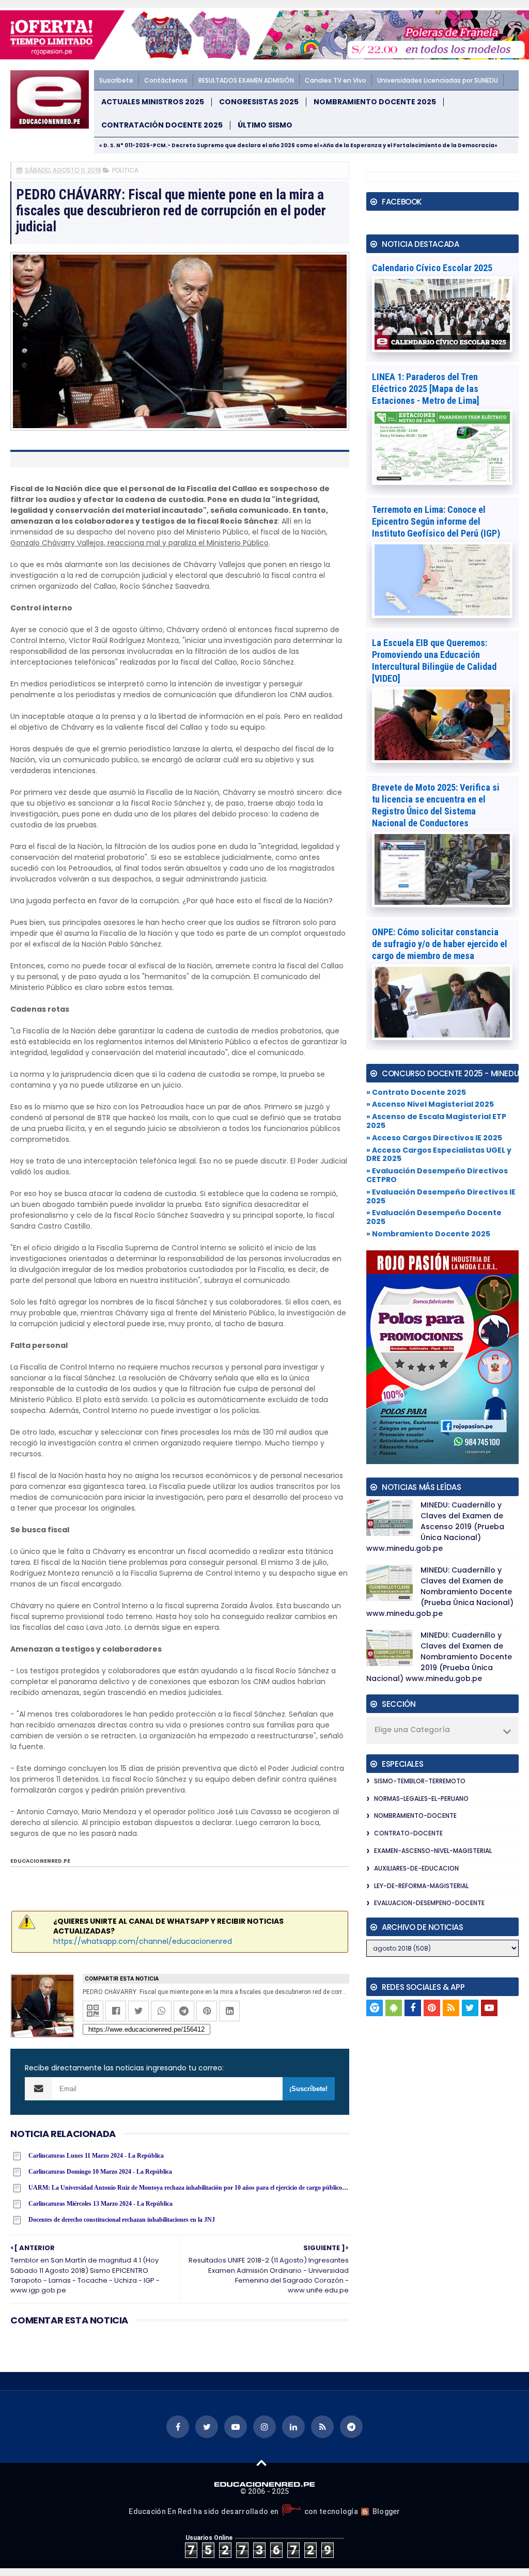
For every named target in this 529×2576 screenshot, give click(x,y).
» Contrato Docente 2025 (416, 1092)
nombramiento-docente (415, 1816)
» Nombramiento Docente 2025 (428, 1234)
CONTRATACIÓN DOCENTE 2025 (162, 125)
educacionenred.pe (40, 1861)
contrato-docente (408, 1833)
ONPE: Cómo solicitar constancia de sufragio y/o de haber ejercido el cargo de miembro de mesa (440, 944)
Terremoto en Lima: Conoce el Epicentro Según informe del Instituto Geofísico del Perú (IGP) (436, 521)
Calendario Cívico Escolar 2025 (432, 268)
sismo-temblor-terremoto (420, 1781)
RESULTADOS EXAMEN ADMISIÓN (246, 80)
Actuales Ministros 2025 (153, 102)
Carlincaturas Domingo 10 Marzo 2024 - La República (100, 2172)
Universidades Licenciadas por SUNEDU (438, 80)
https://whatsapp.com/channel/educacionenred (143, 1941)
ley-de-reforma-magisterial (421, 1886)
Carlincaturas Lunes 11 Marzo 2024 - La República (96, 2156)
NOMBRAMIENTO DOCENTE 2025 (375, 102)
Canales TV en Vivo (336, 80)
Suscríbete (116, 80)
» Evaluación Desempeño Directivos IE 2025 (441, 1196)
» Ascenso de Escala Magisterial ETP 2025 (436, 1121)
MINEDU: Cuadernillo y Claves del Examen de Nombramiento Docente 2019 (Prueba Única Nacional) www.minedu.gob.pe (439, 1657)
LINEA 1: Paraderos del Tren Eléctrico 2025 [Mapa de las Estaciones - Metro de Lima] (426, 389)
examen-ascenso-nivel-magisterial (433, 1851)
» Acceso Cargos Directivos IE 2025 (434, 1138)
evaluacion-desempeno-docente (429, 1903)
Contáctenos (166, 80)
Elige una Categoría (412, 1730)
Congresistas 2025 (259, 102)
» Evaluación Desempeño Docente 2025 (434, 1217)
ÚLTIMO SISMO (265, 125)
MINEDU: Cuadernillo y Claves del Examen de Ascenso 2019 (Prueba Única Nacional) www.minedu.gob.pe (435, 1527)
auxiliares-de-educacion (416, 1868)
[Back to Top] (262, 2462)
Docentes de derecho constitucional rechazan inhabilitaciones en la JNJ (122, 2220)
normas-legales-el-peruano (421, 1799)
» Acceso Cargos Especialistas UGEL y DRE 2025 (439, 1155)
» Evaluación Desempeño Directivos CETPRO (437, 1175)
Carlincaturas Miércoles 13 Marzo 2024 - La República (100, 2204)
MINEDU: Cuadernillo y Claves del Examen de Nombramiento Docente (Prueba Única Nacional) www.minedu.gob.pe (440, 1592)
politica (125, 170)
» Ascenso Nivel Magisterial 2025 (430, 1104)
